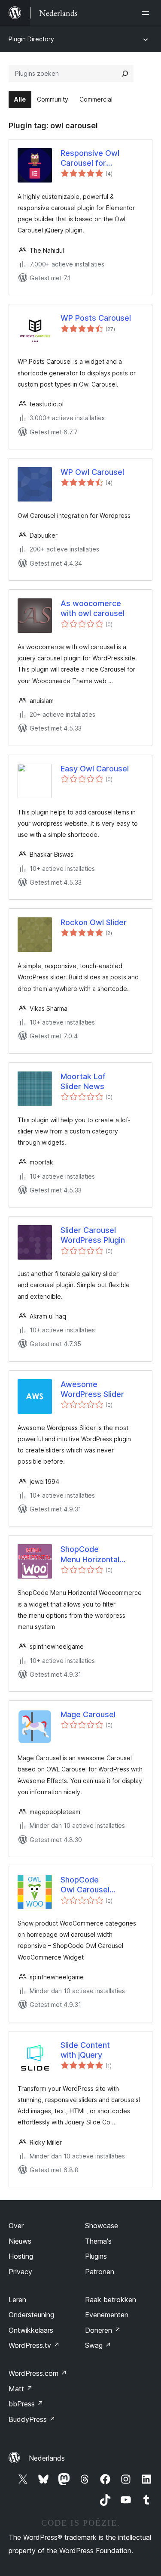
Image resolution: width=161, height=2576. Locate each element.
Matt (21, 2389)
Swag (98, 2345)
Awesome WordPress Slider (92, 1389)
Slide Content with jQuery (85, 2050)
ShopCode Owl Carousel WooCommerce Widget (89, 1885)
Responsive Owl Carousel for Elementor (90, 158)
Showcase (102, 2226)
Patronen (100, 2272)
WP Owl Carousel (92, 472)
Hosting (21, 2256)
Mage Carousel (88, 1714)
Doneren (103, 2330)
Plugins (96, 2256)
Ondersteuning (31, 2315)
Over (16, 2226)
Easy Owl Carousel (95, 769)
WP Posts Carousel (96, 318)
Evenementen (107, 2315)
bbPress (26, 2404)
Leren (17, 2300)
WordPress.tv (34, 2345)
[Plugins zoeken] (125, 74)
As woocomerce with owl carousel (93, 608)
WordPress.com (38, 2373)
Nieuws (20, 2241)
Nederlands (47, 2458)
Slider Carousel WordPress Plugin (93, 1235)
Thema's (98, 2241)
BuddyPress (32, 2419)
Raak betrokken (111, 2300)
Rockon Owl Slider (94, 922)
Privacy (20, 2272)
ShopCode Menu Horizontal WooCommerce (90, 1554)
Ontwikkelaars (31, 2330)
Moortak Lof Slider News (83, 1081)
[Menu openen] (147, 13)
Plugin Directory (31, 39)
